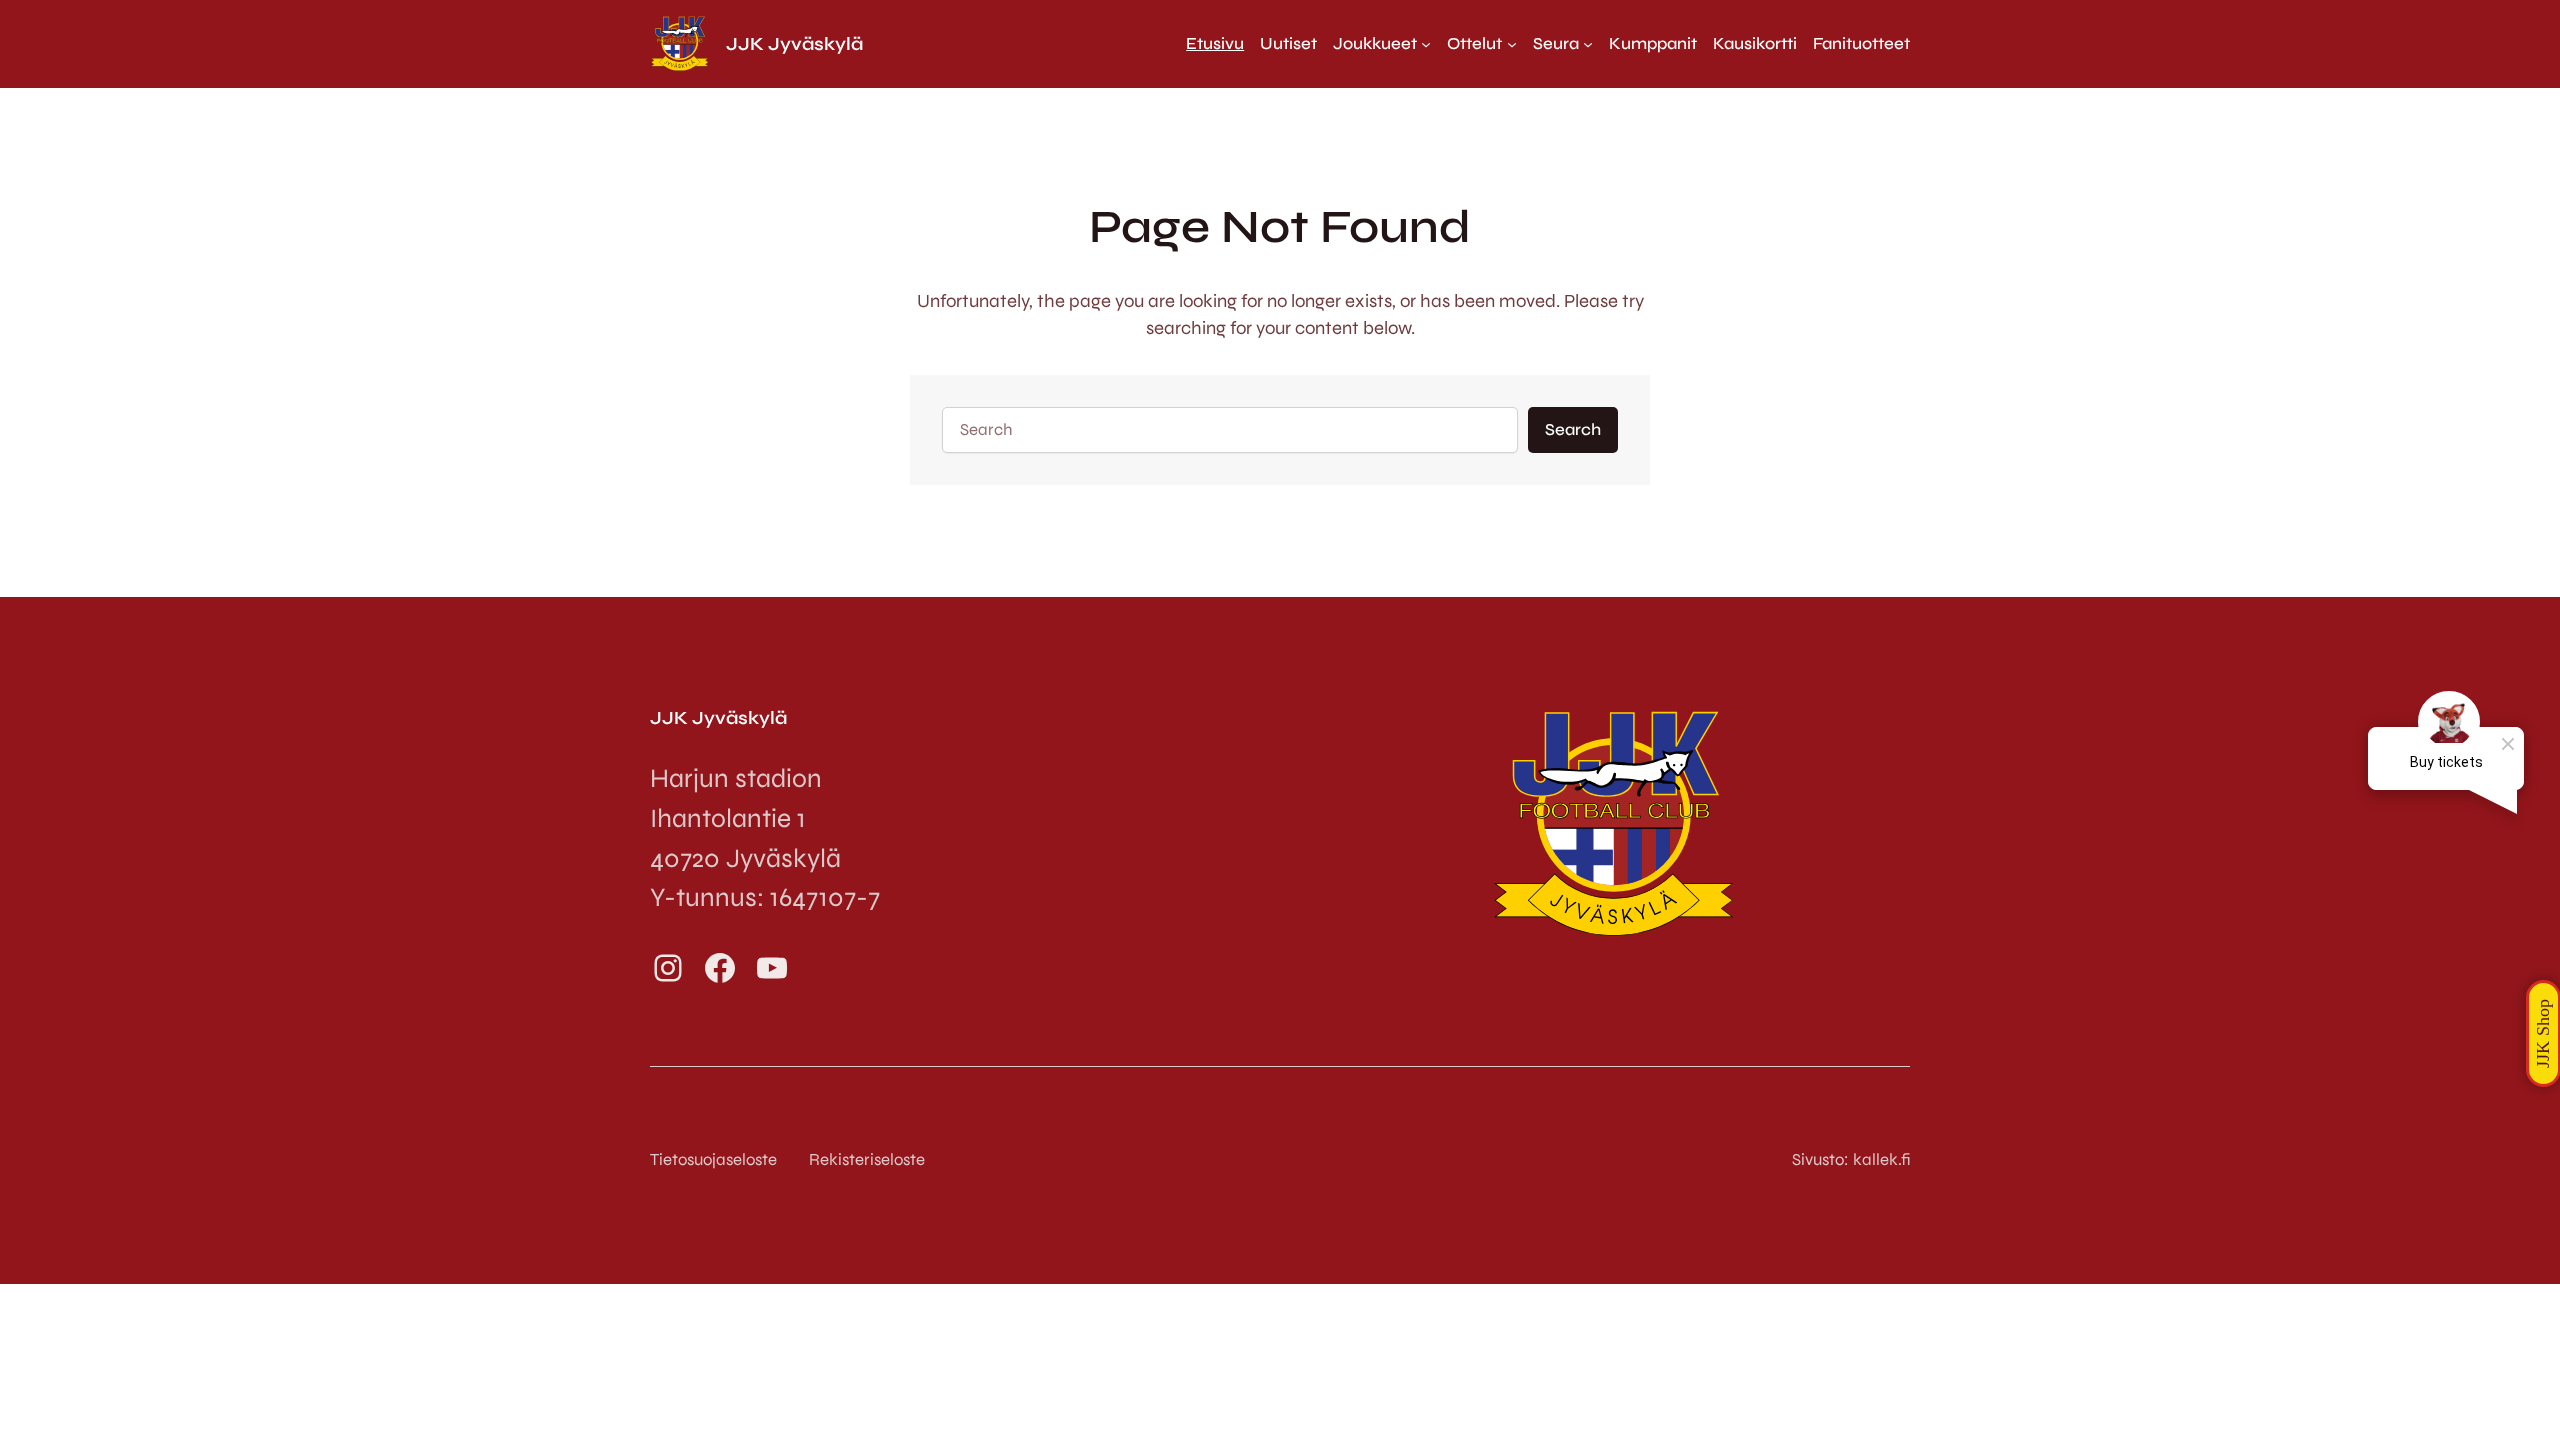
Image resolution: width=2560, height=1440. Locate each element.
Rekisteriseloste (867, 1159)
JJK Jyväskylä (794, 44)
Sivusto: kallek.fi (1851, 1159)
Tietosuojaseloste (713, 1159)
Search (1573, 429)
